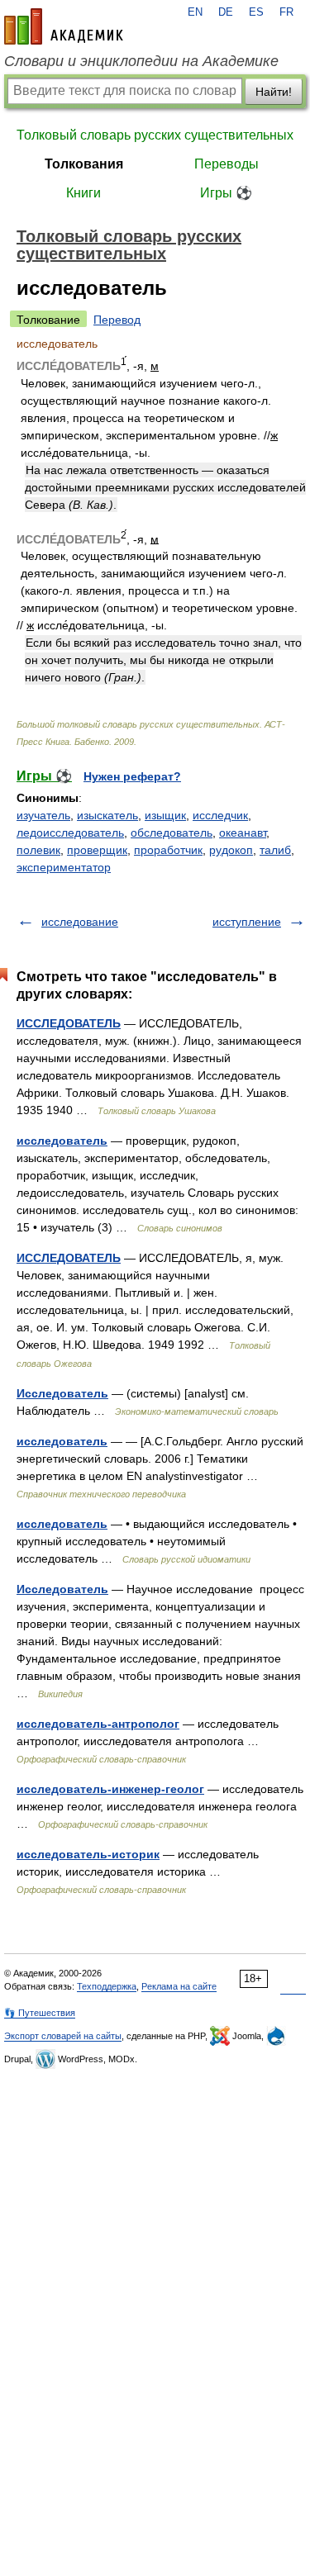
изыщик (165, 815)
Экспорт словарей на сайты (63, 2036)
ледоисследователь (70, 833)
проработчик (168, 850)
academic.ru (64, 26)
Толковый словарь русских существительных (155, 135)
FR (286, 12)
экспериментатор (64, 867)
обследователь (172, 833)
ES (256, 12)
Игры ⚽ (226, 193)
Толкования (84, 164)
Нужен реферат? (132, 776)
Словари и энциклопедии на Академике (141, 61)
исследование (80, 922)
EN (195, 12)
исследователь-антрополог (98, 1724)
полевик (38, 850)
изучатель (43, 815)
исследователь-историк (88, 1854)
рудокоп (231, 850)
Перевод (117, 320)
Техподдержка (107, 1986)
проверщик (97, 850)
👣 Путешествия (40, 2013)
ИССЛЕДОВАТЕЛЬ (69, 1023)
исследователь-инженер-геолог (110, 1789)
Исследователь (62, 1393)
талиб (275, 850)
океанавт (243, 833)
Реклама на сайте (179, 1986)
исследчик (220, 815)
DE (226, 12)
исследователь (62, 1141)
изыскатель (107, 815)
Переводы (227, 164)
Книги (83, 193)
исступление (247, 922)
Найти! (274, 92)
